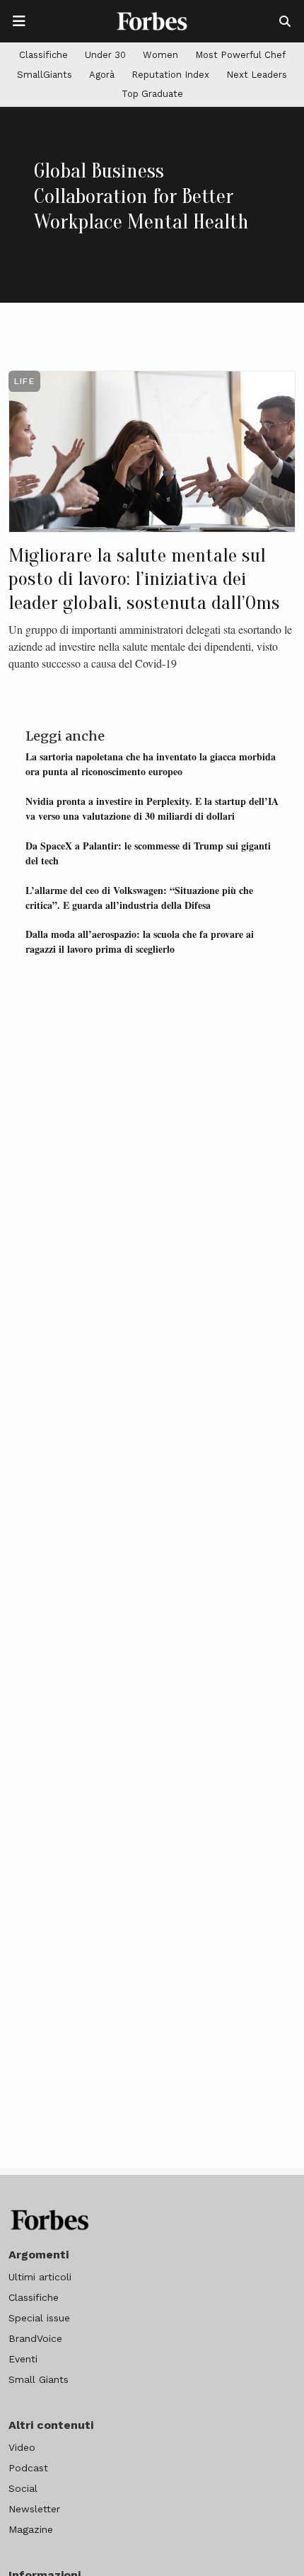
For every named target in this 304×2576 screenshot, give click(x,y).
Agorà (102, 75)
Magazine (31, 2529)
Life (24, 381)
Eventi (23, 2359)
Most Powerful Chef (240, 55)
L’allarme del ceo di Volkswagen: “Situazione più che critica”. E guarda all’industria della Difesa (139, 898)
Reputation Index (170, 75)
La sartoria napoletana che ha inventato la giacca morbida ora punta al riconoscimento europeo (151, 764)
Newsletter (34, 2509)
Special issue (39, 2318)
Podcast (28, 2468)
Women (160, 55)
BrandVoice (35, 2338)
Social (23, 2488)
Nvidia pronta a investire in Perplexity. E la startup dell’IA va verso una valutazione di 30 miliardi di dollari (152, 808)
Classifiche (43, 55)
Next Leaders (257, 75)
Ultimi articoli (40, 2277)
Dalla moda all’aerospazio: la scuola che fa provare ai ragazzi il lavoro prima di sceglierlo (140, 941)
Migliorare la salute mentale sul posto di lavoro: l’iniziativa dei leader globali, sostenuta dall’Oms (144, 579)
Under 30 (105, 55)
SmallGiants (45, 75)
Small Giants (39, 2379)
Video (22, 2447)
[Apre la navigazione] (19, 21)
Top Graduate (152, 94)
